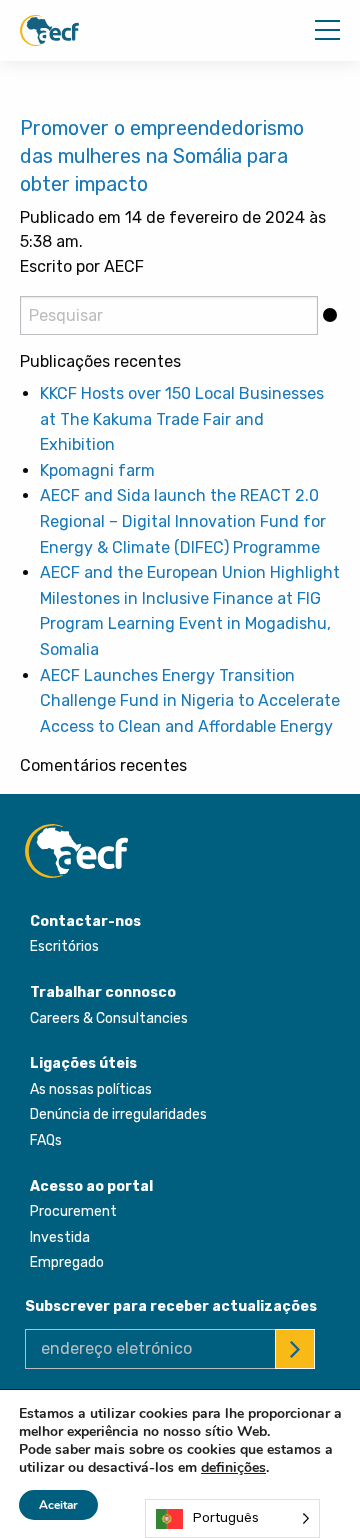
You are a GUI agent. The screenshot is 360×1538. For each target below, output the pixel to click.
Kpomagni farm (97, 470)
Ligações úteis (83, 1063)
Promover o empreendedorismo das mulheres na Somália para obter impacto (162, 156)
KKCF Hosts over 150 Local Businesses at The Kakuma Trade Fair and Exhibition (182, 419)
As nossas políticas (91, 1089)
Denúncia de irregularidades (118, 1114)
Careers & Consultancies (109, 1018)
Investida (60, 1237)
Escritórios (64, 946)
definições (233, 1468)
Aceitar (58, 1505)
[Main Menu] (327, 30)
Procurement (73, 1211)
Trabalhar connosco (103, 992)
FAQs (46, 1140)
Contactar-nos (85, 921)
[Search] (329, 315)
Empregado (67, 1262)
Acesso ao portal (91, 1186)
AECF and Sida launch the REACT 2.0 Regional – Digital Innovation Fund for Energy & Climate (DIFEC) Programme (183, 521)
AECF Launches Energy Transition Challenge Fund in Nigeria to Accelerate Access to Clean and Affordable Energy (190, 701)
